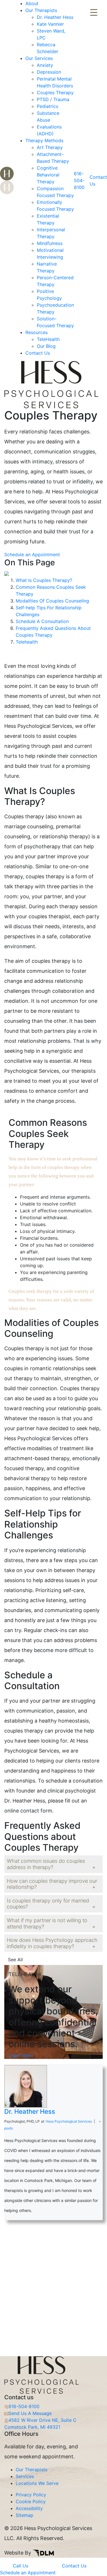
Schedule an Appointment (32, 554)
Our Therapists (41, 10)
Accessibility (29, 2508)
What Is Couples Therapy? (44, 580)
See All (15, 1960)
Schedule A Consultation (42, 621)
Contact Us (38, 353)
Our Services (39, 58)
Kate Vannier (50, 24)
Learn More (21, 2055)
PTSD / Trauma (53, 99)
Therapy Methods (44, 140)
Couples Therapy (55, 93)
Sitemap (25, 2515)
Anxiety (45, 65)
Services (25, 2476)
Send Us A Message (30, 2413)
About (32, 3)
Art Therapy (50, 147)
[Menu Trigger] (94, 12)
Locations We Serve (37, 2483)
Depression (49, 72)
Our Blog (46, 346)
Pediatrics (48, 106)
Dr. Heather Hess (55, 17)
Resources (37, 332)
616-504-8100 (79, 180)
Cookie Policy (31, 2501)
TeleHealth (48, 339)
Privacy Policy (31, 2495)
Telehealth (27, 642)
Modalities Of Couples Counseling (52, 601)
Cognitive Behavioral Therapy (48, 175)
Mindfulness (50, 243)
